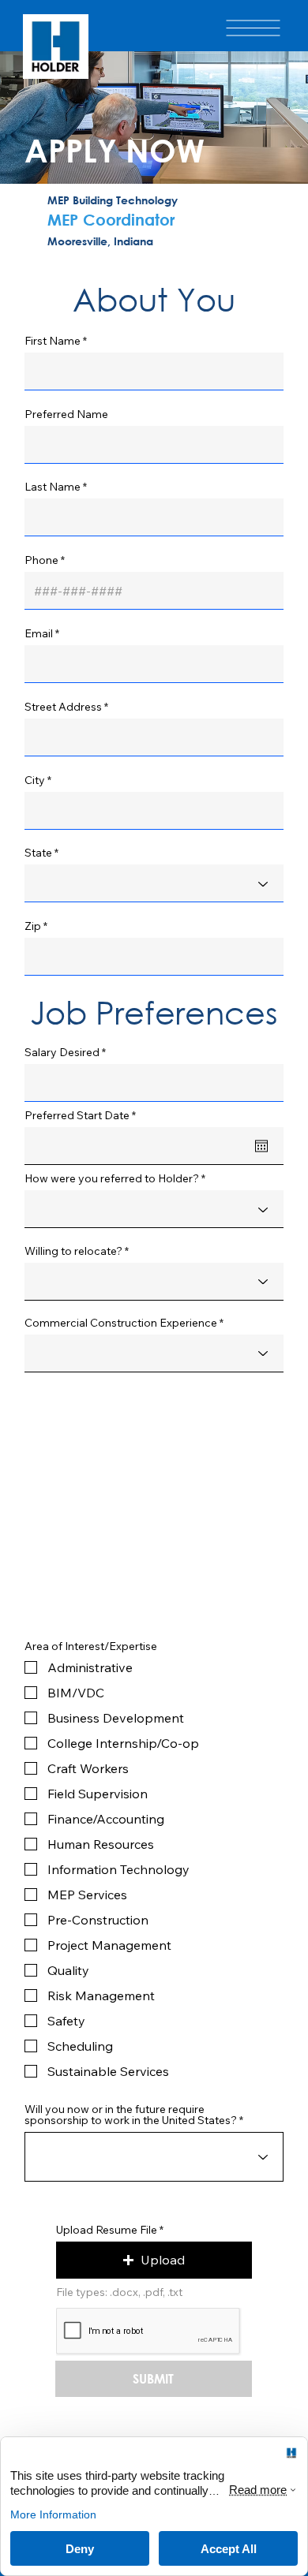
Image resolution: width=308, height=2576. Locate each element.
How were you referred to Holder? (112, 1178)
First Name (53, 341)
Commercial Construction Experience (121, 1323)
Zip (33, 926)
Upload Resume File (107, 2230)
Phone (41, 560)
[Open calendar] (261, 1146)
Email (39, 633)
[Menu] (253, 28)
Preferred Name (66, 414)
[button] (154, 2260)
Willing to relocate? (73, 1251)
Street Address (63, 707)
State (38, 853)
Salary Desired (62, 1052)
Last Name (53, 487)
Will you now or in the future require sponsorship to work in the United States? (131, 2115)
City (35, 780)
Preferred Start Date (83, 1115)
